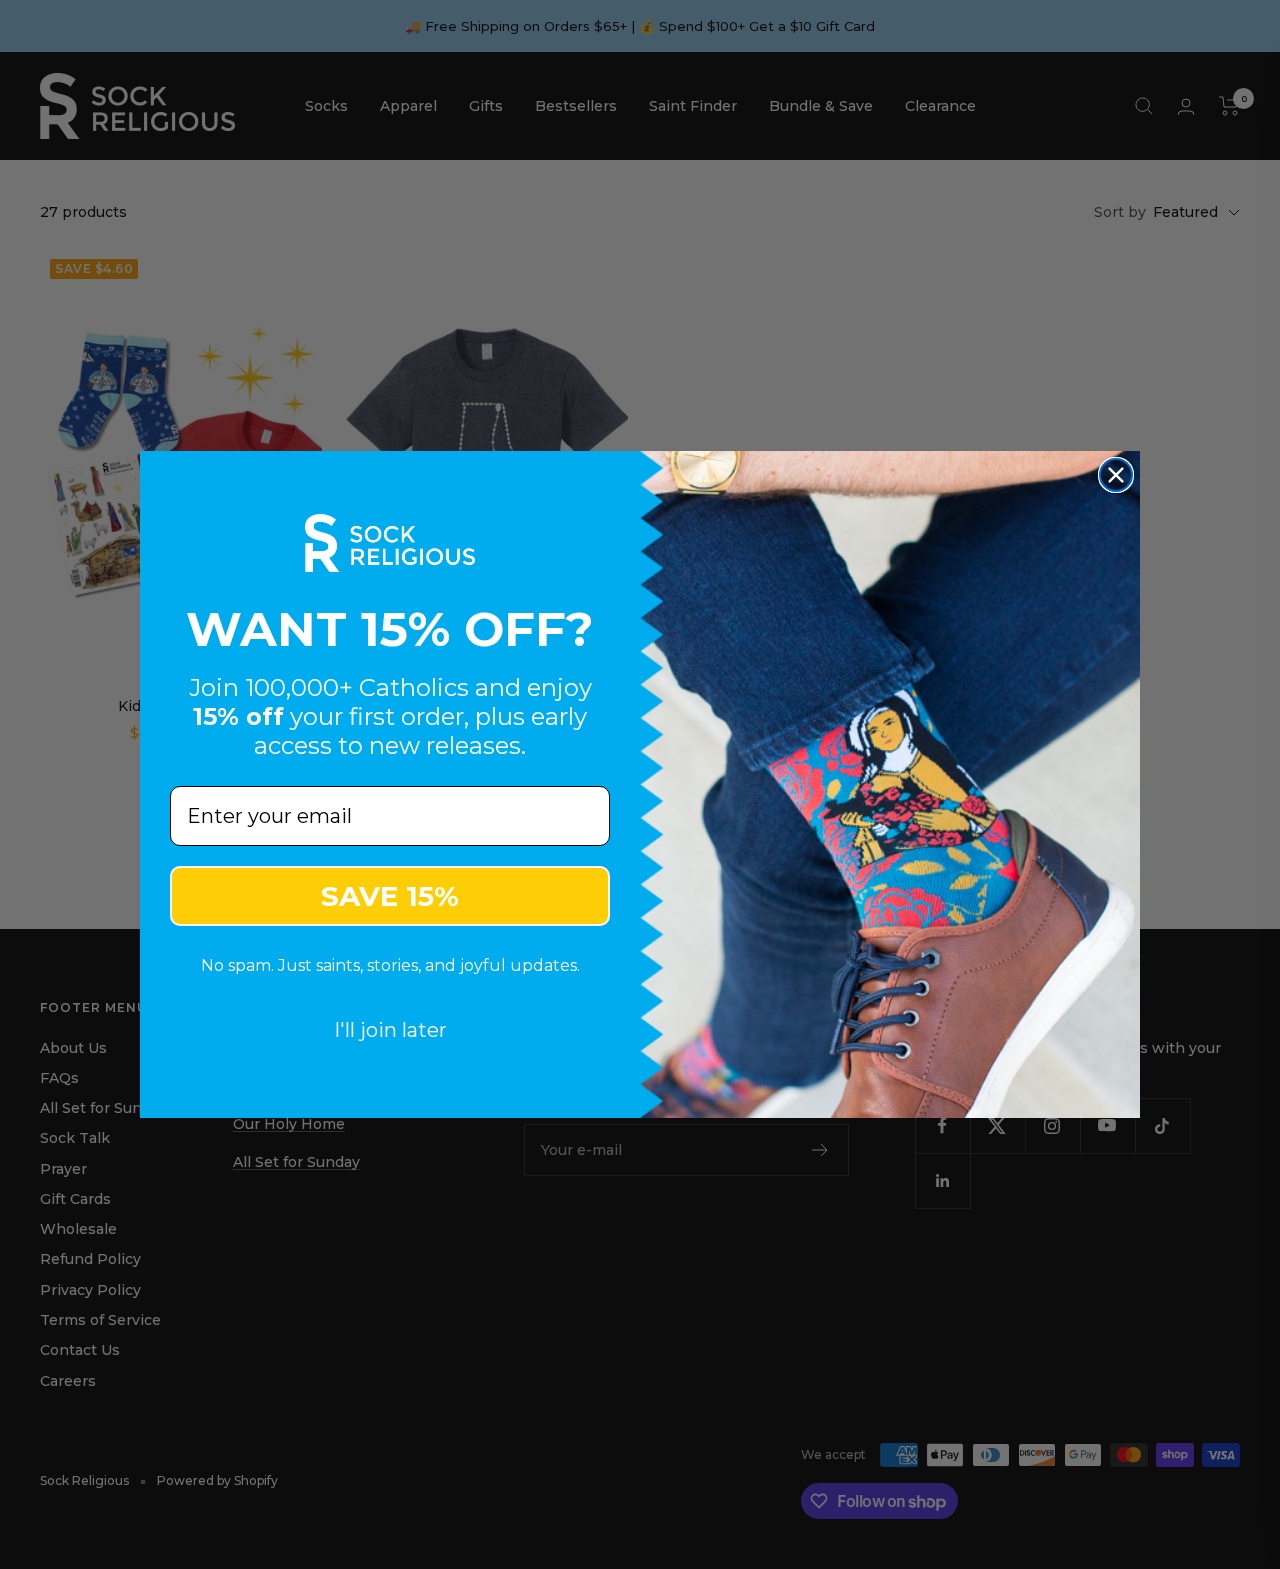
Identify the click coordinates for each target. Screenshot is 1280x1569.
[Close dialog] (1116, 475)
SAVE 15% (390, 896)
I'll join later (390, 1030)
